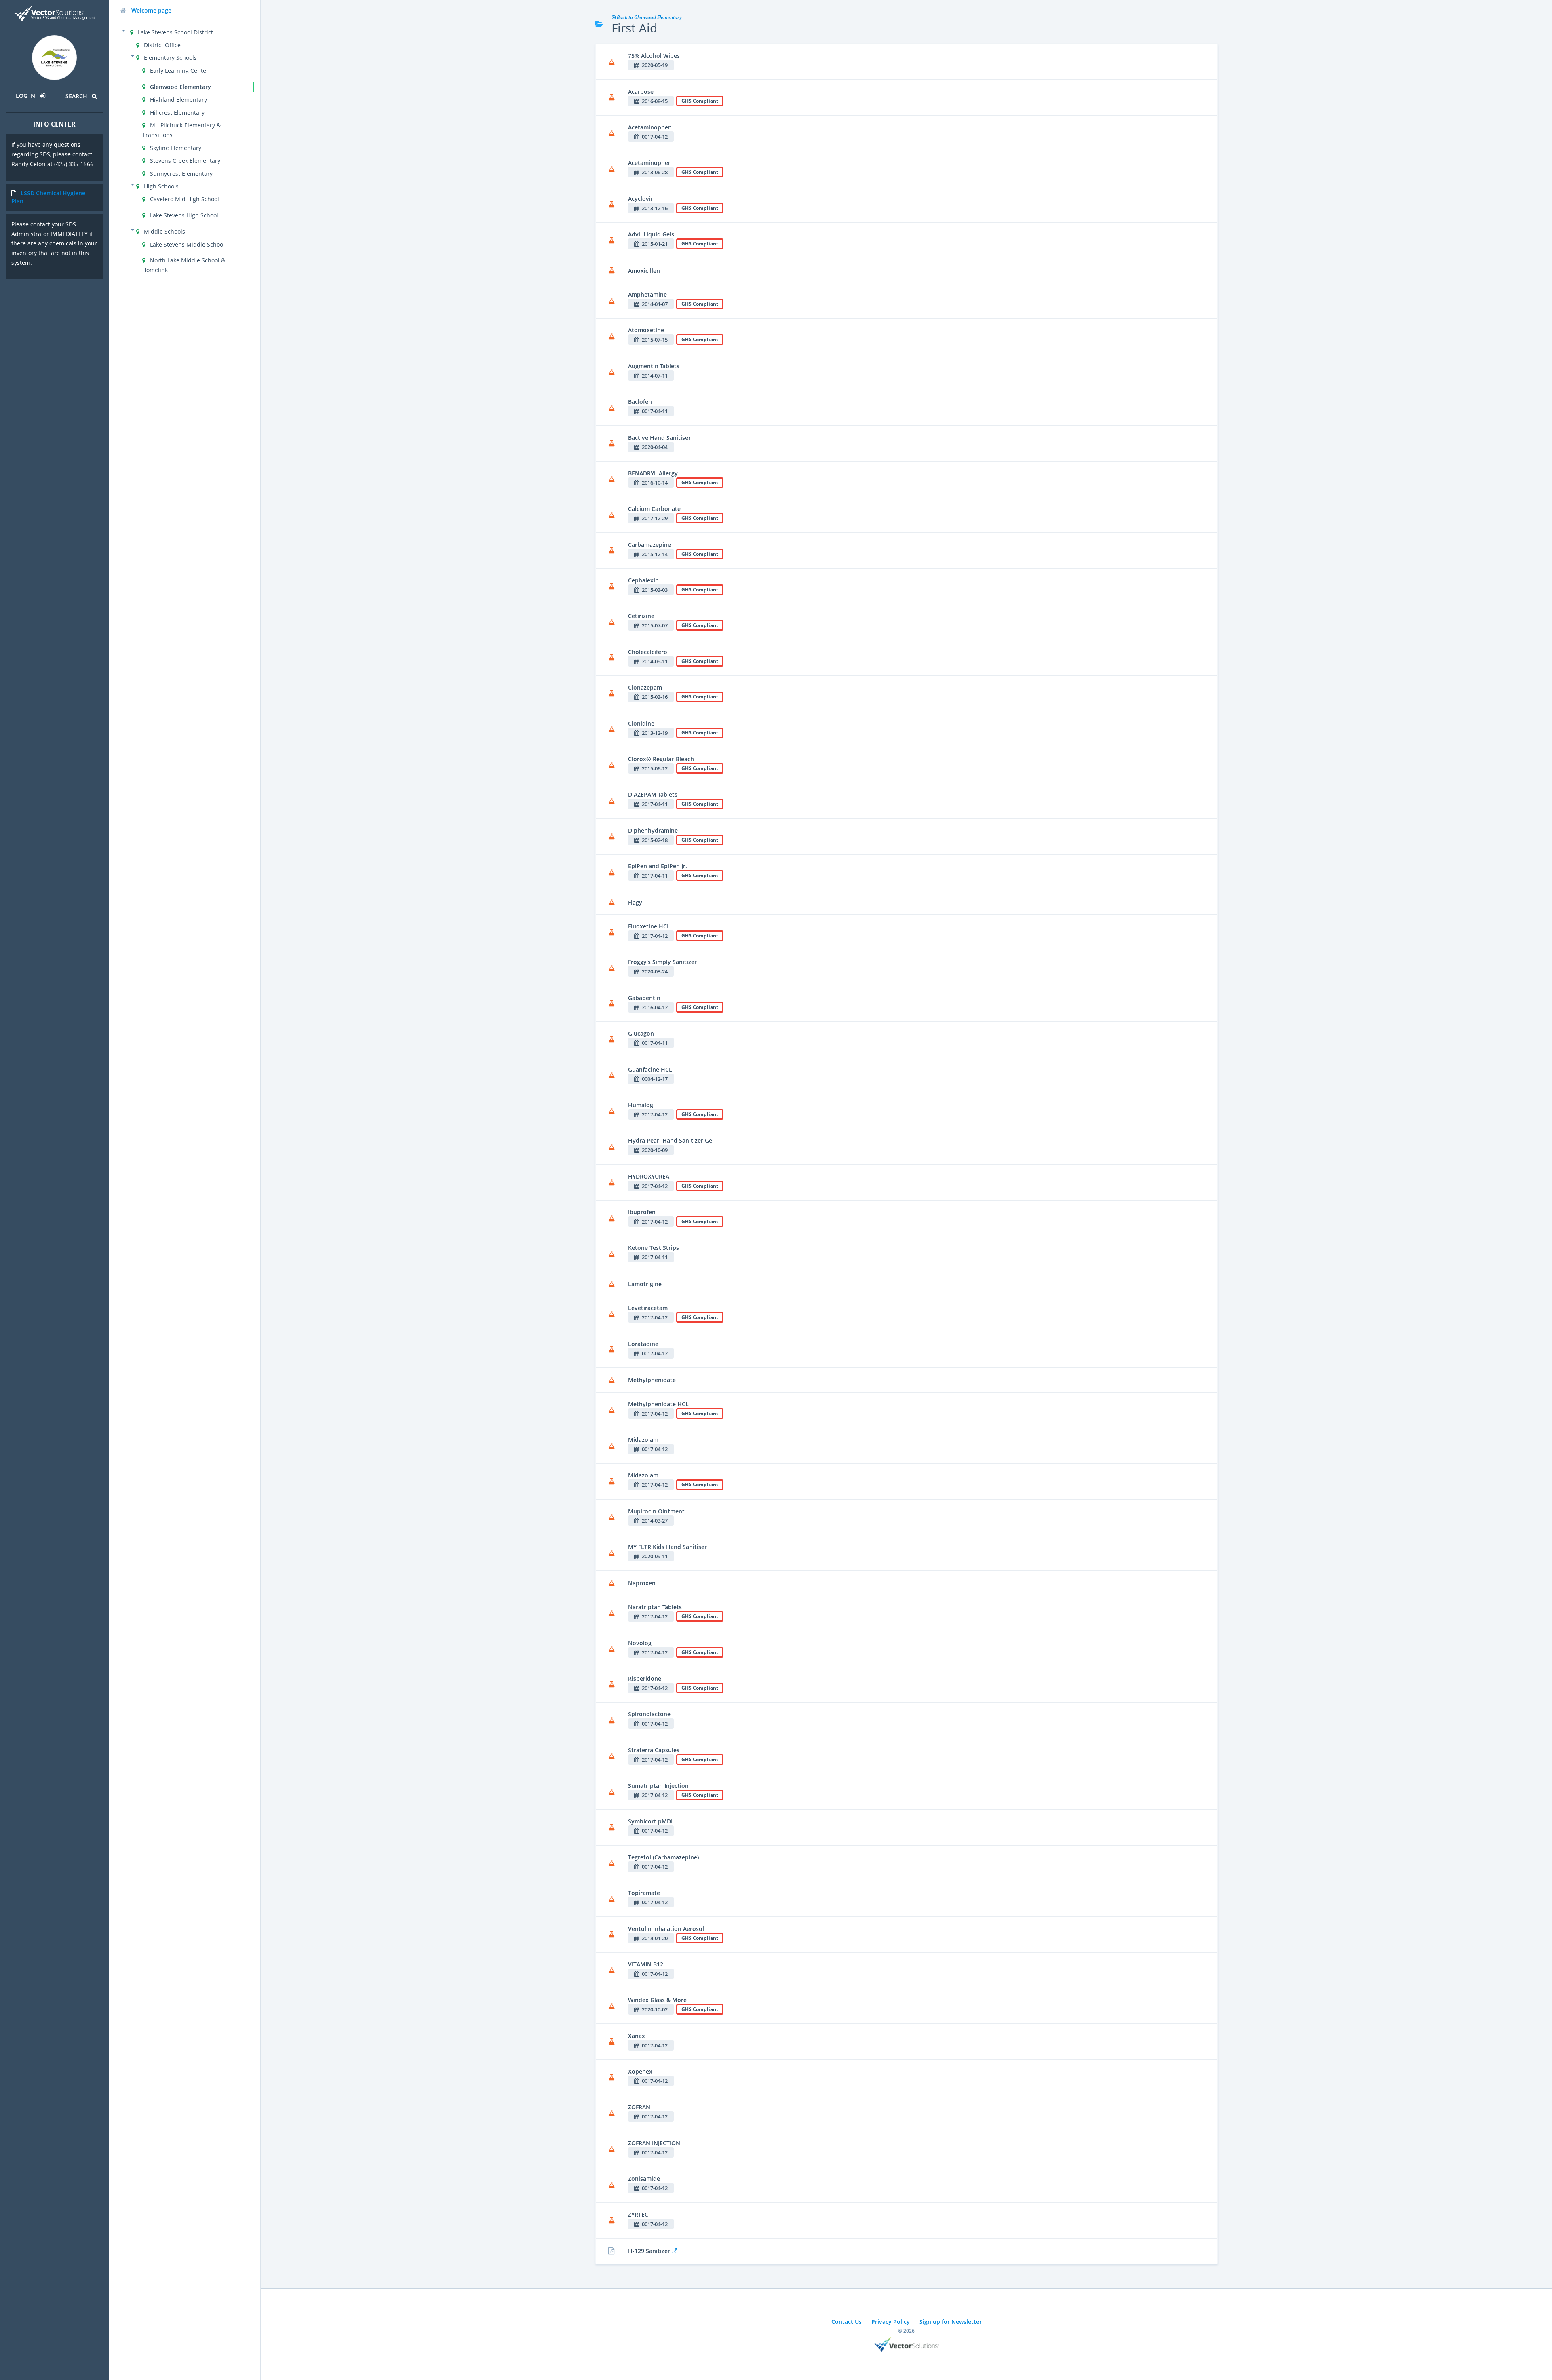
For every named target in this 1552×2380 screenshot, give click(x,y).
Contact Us (847, 2322)
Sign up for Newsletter (951, 2322)
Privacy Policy (891, 2322)
